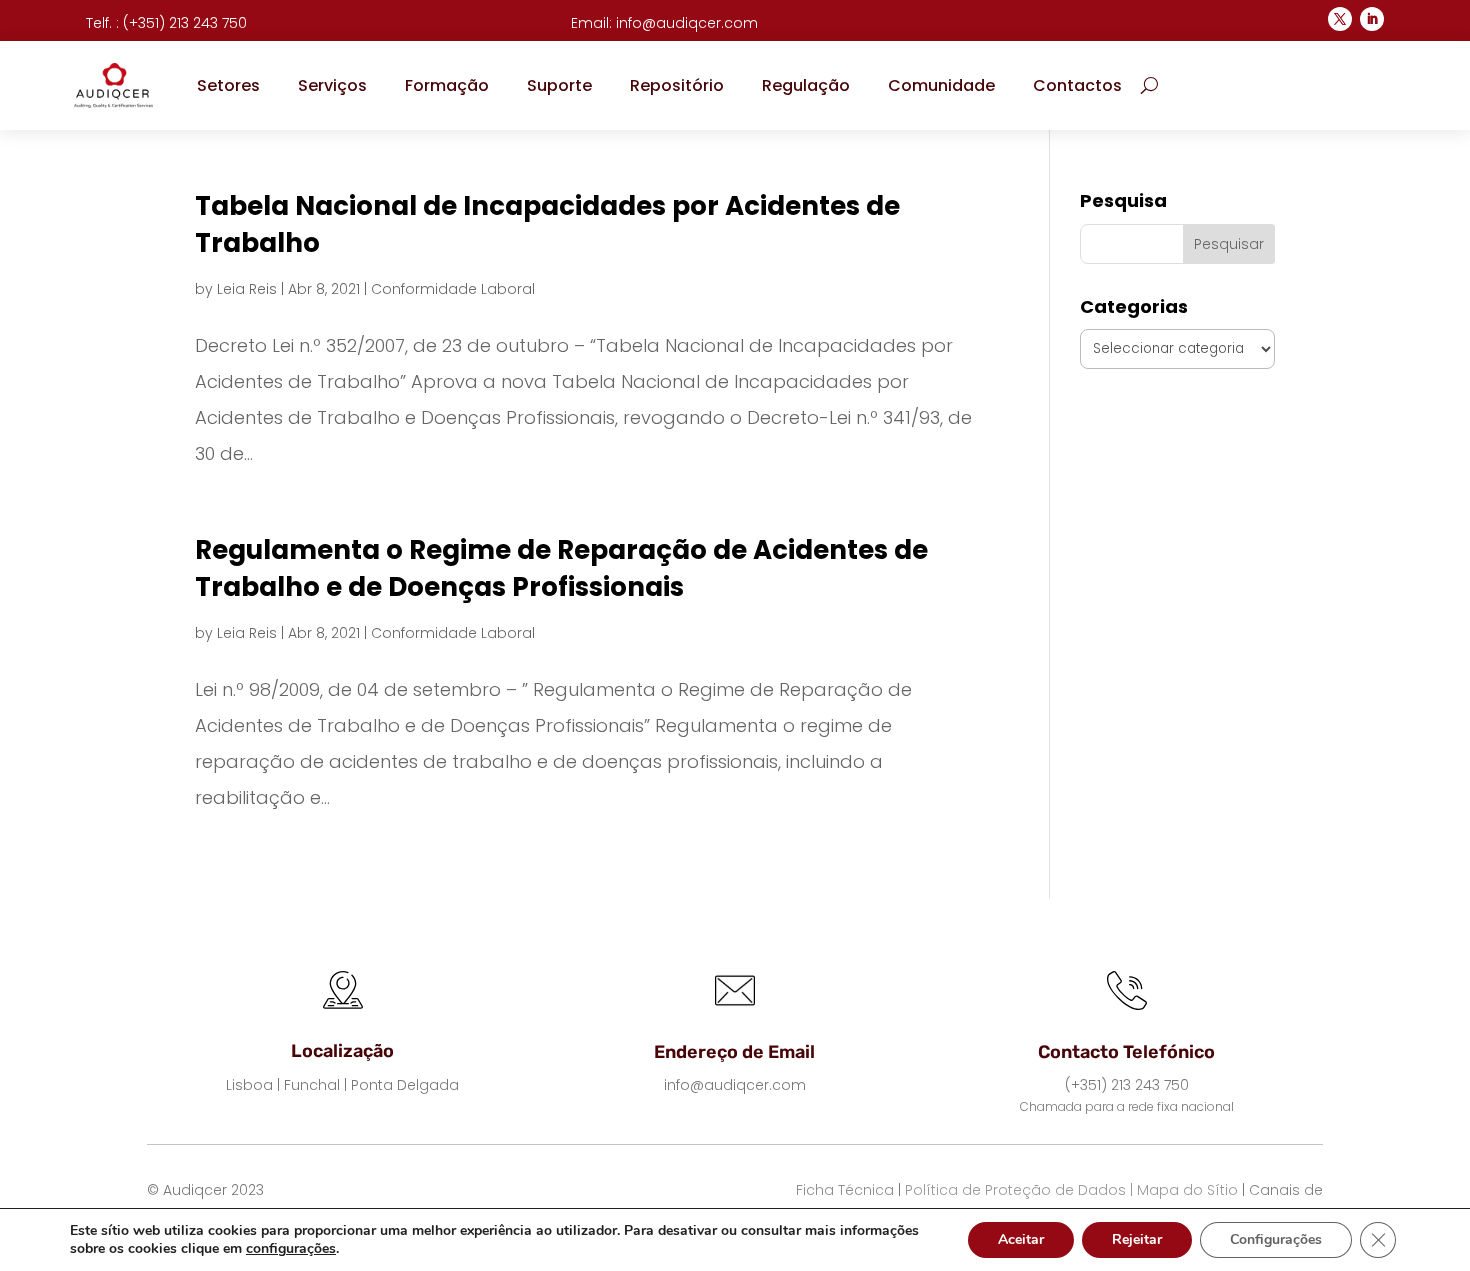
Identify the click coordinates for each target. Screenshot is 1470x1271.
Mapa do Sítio (1187, 1190)
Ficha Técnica (845, 1190)
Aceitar (1021, 1239)
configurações (291, 1249)
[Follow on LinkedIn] (1372, 19)
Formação (447, 85)
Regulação (806, 85)
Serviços (332, 85)
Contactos (1077, 85)
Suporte (559, 85)
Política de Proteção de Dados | (1019, 1190)
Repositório (677, 85)
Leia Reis (247, 289)
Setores (228, 85)
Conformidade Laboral (453, 289)
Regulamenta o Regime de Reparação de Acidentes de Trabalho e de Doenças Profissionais (561, 568)
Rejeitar (1137, 1239)
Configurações (1276, 1239)
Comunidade (941, 85)
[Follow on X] (1340, 19)
